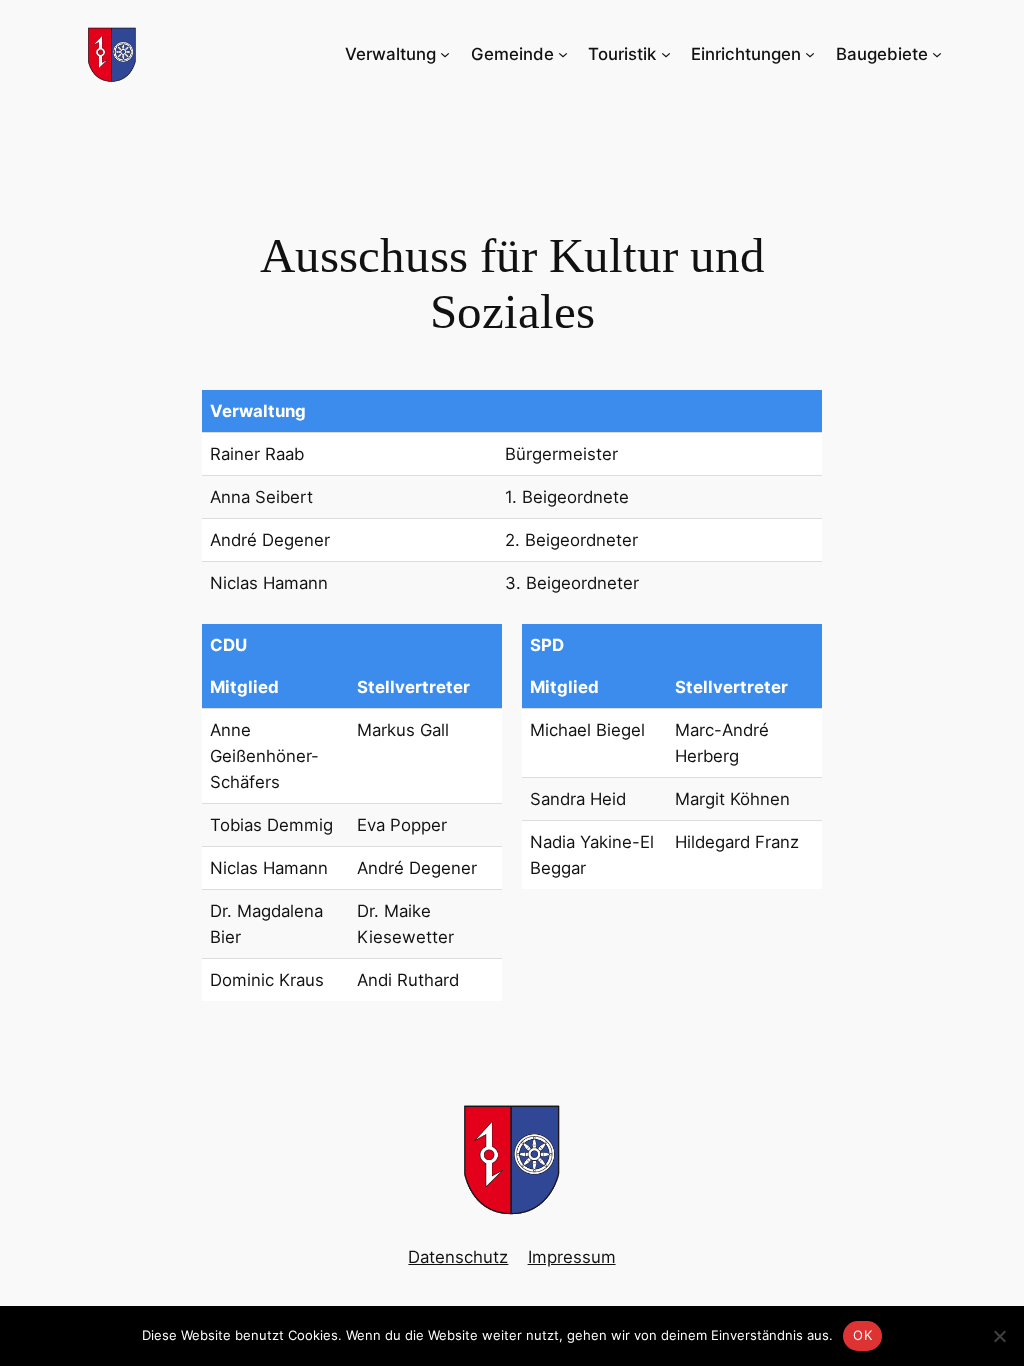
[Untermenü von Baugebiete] (937, 54)
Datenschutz (458, 1257)
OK (862, 1335)
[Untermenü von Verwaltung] (445, 54)
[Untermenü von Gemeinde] (563, 54)
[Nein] (999, 1336)
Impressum (572, 1257)
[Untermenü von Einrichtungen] (810, 54)
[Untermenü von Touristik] (666, 54)
